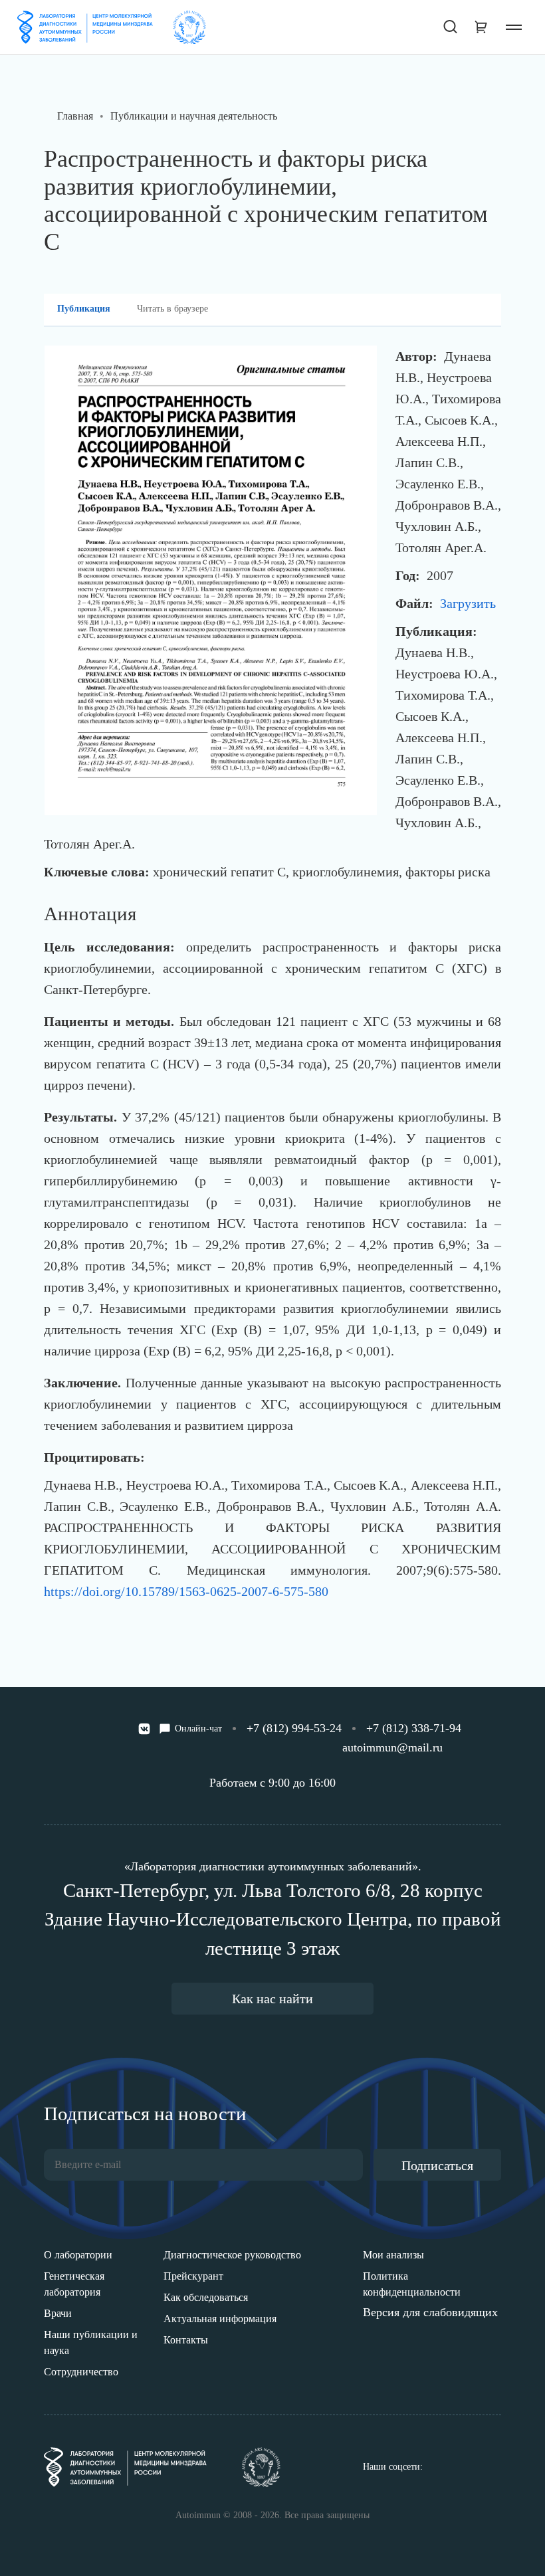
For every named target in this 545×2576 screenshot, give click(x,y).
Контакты (186, 2340)
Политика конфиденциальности (412, 2284)
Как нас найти (272, 1999)
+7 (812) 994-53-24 (294, 1728)
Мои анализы (393, 2255)
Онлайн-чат (198, 1729)
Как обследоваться (206, 2297)
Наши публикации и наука (91, 2342)
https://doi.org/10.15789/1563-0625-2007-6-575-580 (186, 1591)
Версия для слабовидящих (430, 2312)
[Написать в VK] (144, 1729)
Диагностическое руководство (232, 2255)
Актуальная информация (220, 2319)
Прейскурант (193, 2276)
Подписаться (437, 2165)
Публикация (84, 309)
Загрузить (468, 603)
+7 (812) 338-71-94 (414, 1728)
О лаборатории (78, 2255)
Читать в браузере (172, 309)
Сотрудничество (81, 2372)
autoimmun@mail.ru (392, 1747)
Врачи (58, 2313)
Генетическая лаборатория (74, 2284)
